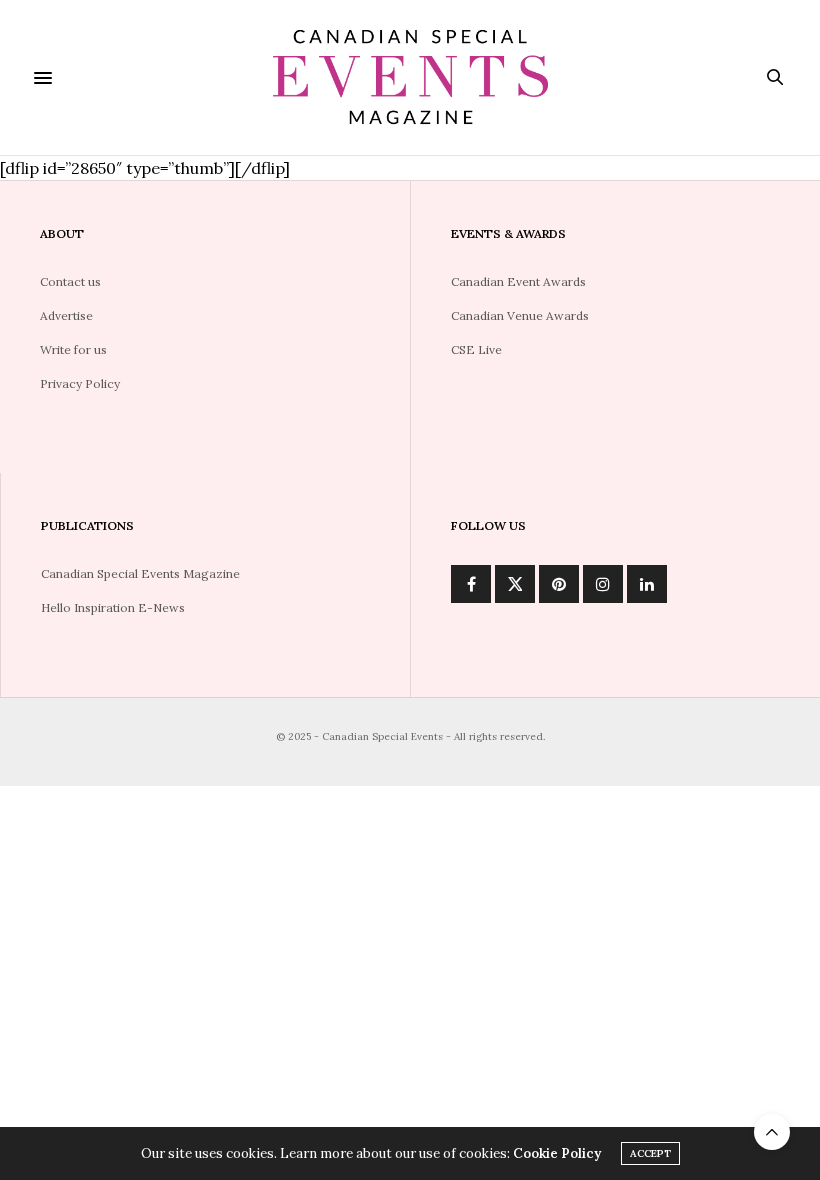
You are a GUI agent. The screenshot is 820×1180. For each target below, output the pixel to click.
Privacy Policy (80, 383)
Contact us (70, 281)
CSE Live (476, 349)
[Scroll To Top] (772, 1132)
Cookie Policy (557, 1153)
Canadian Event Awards (518, 281)
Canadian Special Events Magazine (140, 573)
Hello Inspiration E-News (113, 607)
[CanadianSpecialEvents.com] (410, 77)
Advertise (66, 315)
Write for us (73, 349)
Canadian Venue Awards (520, 315)
